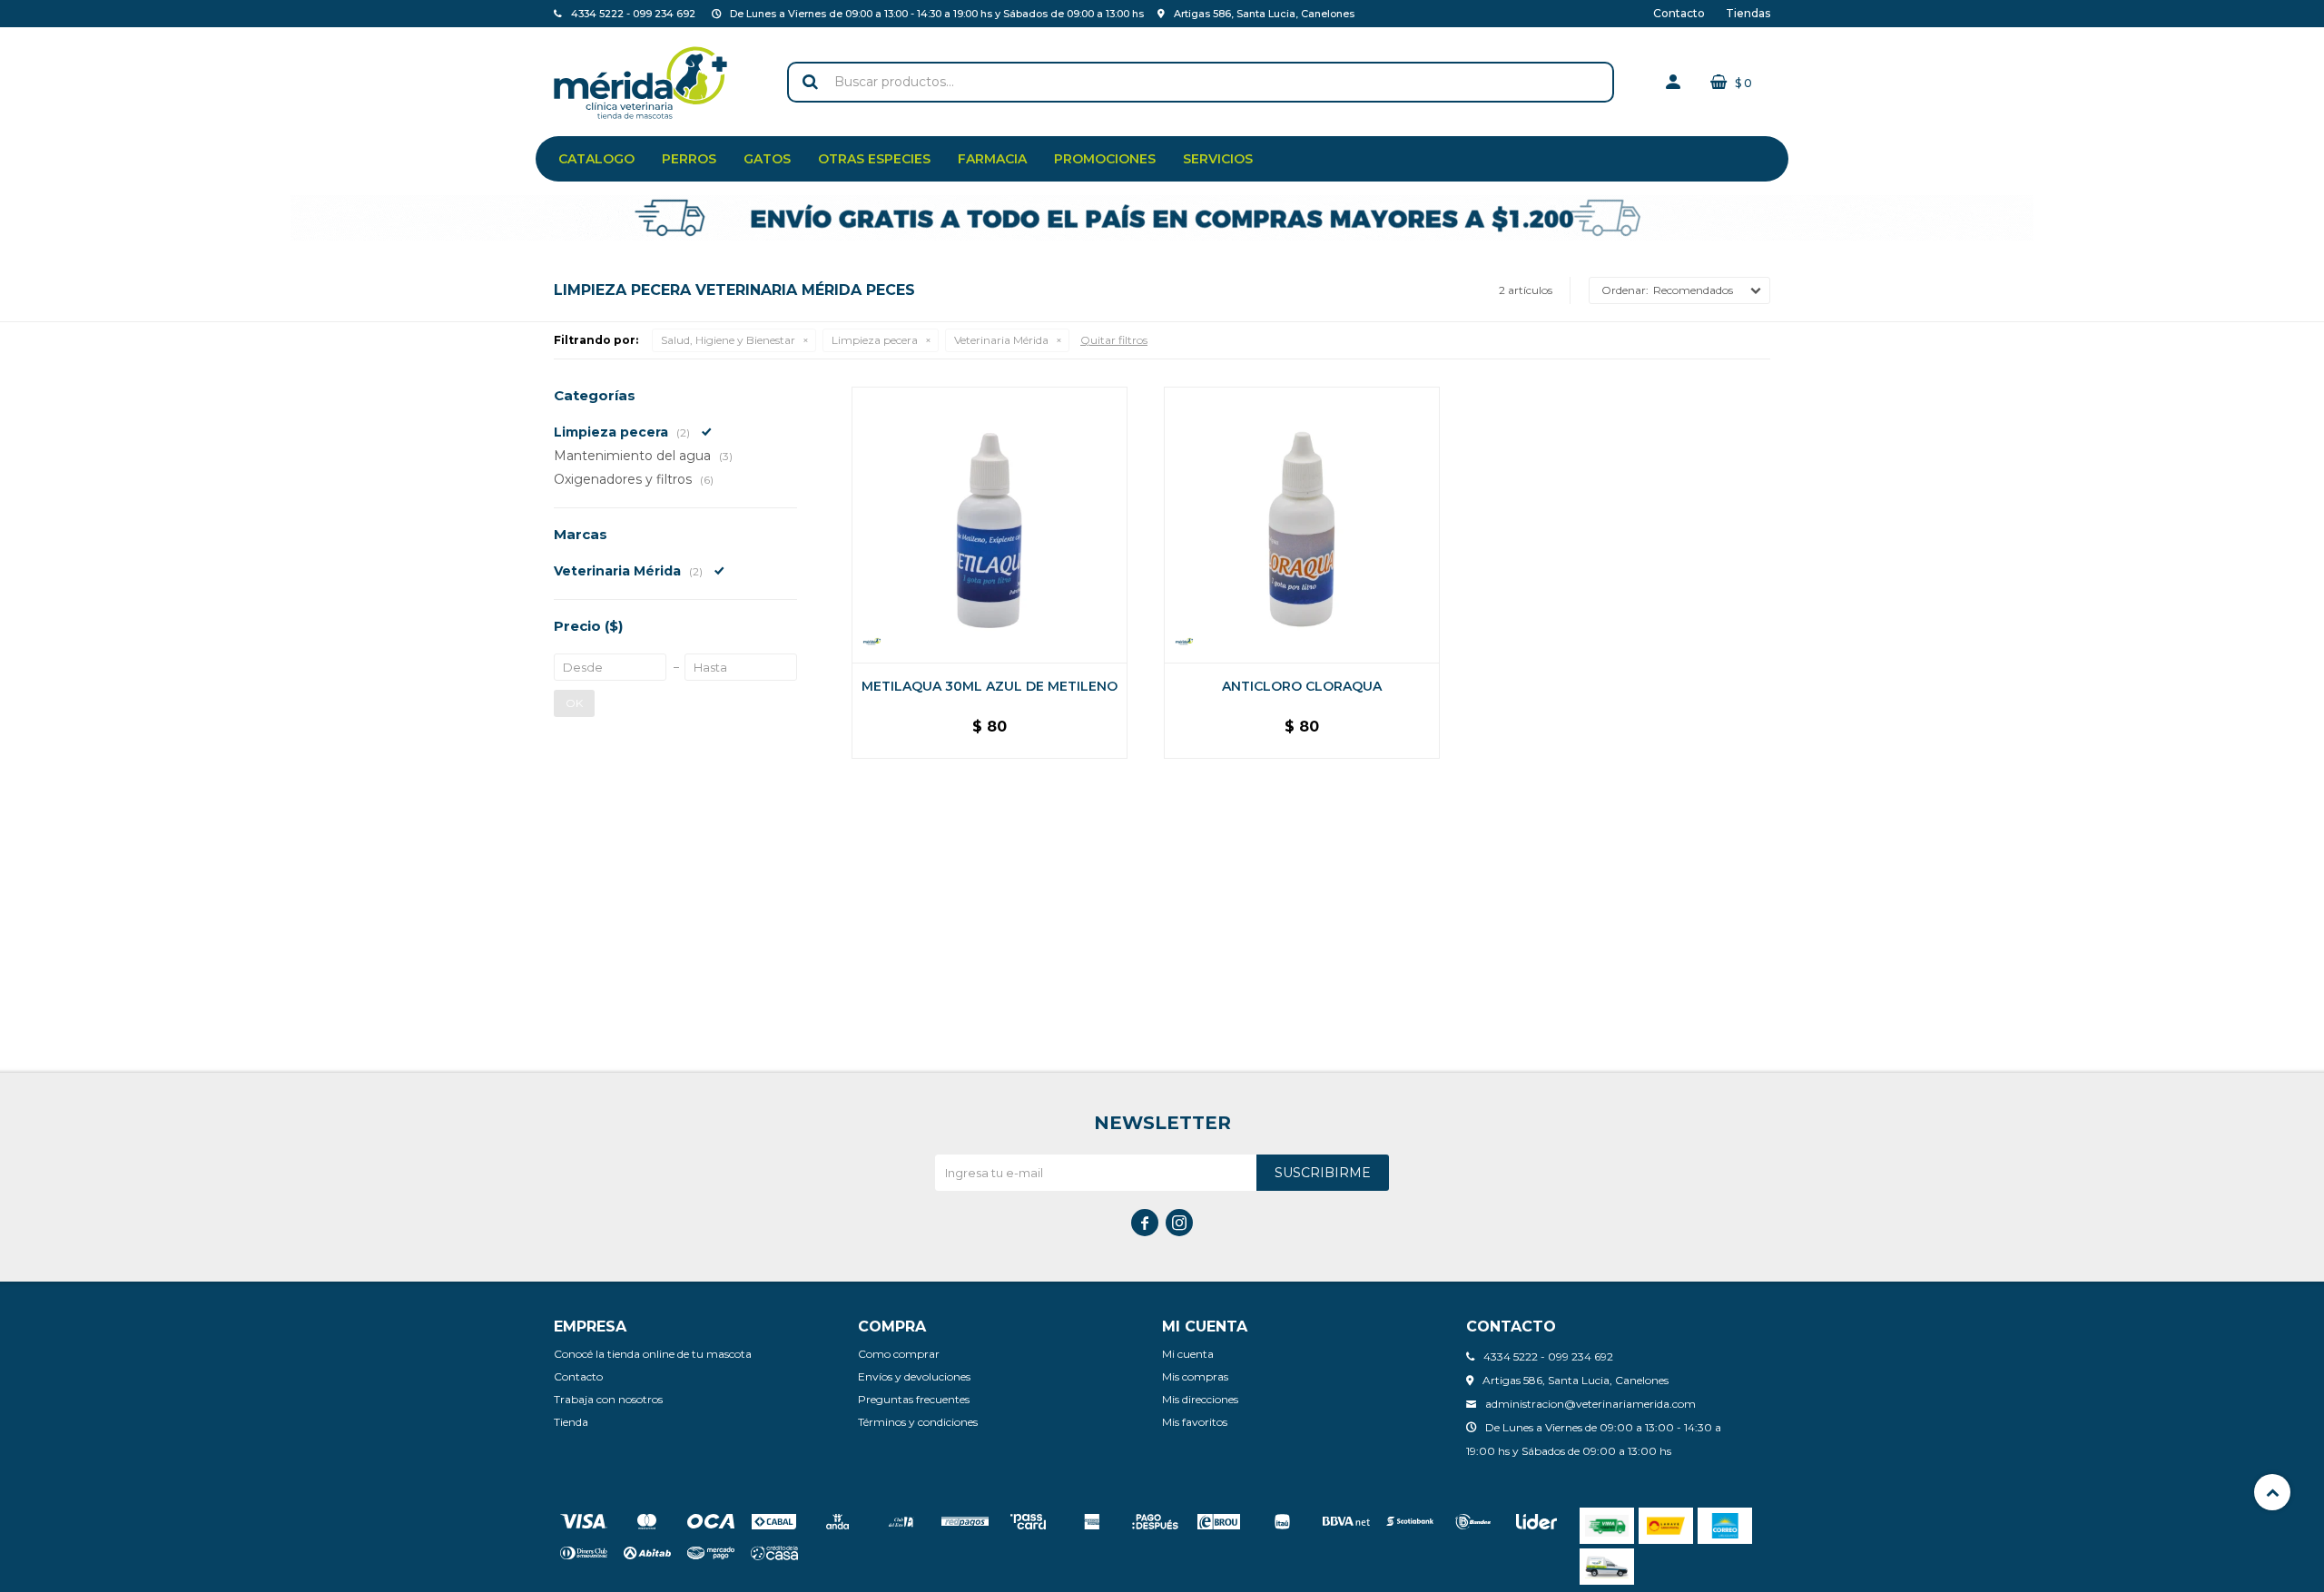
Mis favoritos (1195, 1422)
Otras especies (874, 159)
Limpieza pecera (875, 340)
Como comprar (899, 1354)
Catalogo (596, 159)
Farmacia (992, 159)
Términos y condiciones (918, 1422)
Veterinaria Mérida (1001, 340)
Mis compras (1195, 1376)
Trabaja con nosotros (608, 1399)
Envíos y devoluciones (914, 1376)
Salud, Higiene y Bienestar (728, 340)
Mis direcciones (1200, 1399)
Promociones (1105, 159)
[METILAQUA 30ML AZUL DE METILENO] (990, 525)
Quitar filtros (1114, 340)
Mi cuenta (1188, 1354)
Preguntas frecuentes (914, 1399)
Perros (689, 159)
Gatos (767, 159)
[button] (810, 82)
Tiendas (1748, 13)
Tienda (571, 1422)
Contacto (1679, 13)
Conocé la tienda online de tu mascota (653, 1354)
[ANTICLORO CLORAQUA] (1302, 525)
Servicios (1218, 159)
